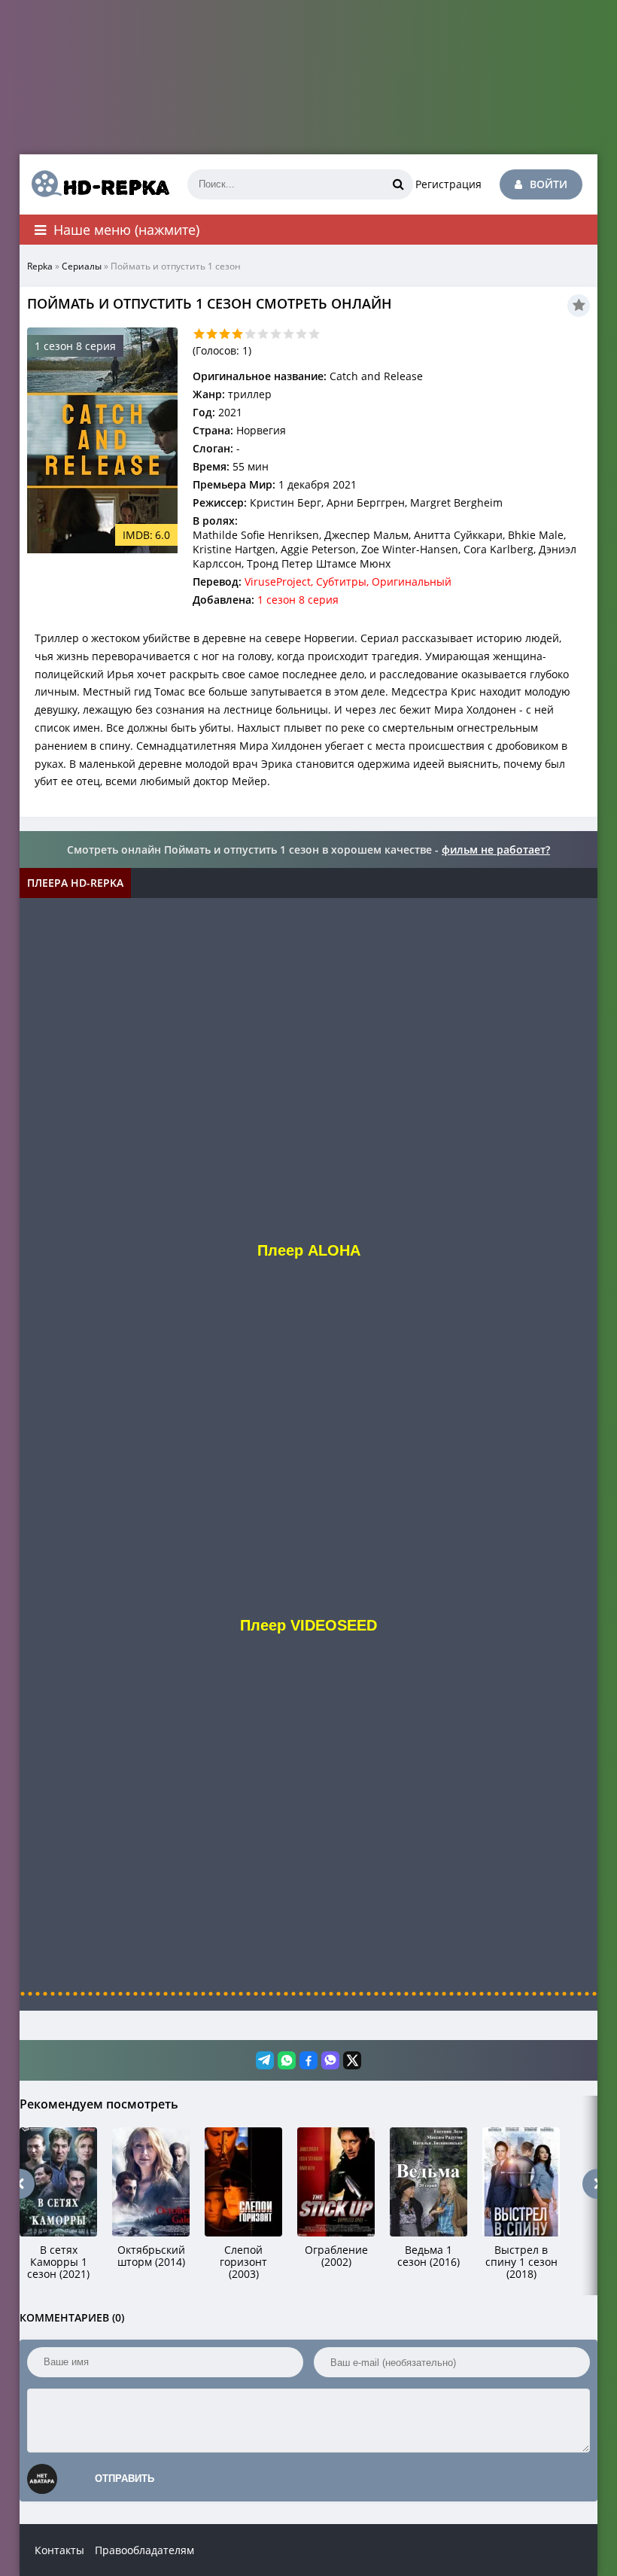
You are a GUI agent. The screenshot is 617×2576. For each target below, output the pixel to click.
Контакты (59, 2550)
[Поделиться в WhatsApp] (287, 2060)
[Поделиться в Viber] (330, 2060)
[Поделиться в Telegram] (265, 2060)
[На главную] (95, 184)
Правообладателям (144, 2550)
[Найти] (398, 184)
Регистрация (448, 184)
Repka (40, 266)
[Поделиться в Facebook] (308, 2060)
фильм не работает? (496, 850)
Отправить (125, 2479)
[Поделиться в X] (352, 2060)
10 (314, 334)
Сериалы (82, 266)
